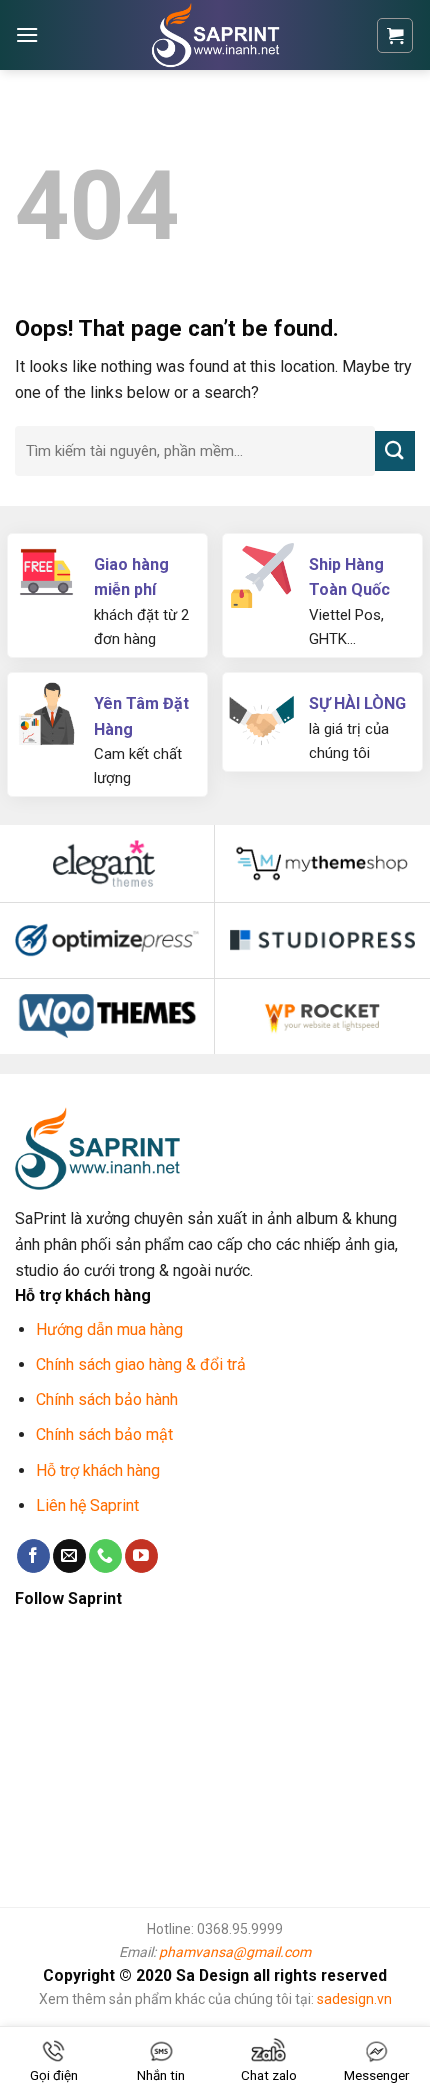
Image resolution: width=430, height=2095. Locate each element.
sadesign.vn (354, 1999)
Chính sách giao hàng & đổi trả (141, 1364)
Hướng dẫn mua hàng (109, 1329)
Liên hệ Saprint (89, 1505)
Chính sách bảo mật (104, 1434)
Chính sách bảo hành (107, 1399)
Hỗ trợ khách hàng (98, 1470)
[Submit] (395, 450)
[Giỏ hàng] (395, 35)
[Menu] (27, 34)
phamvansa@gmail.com (235, 1952)
